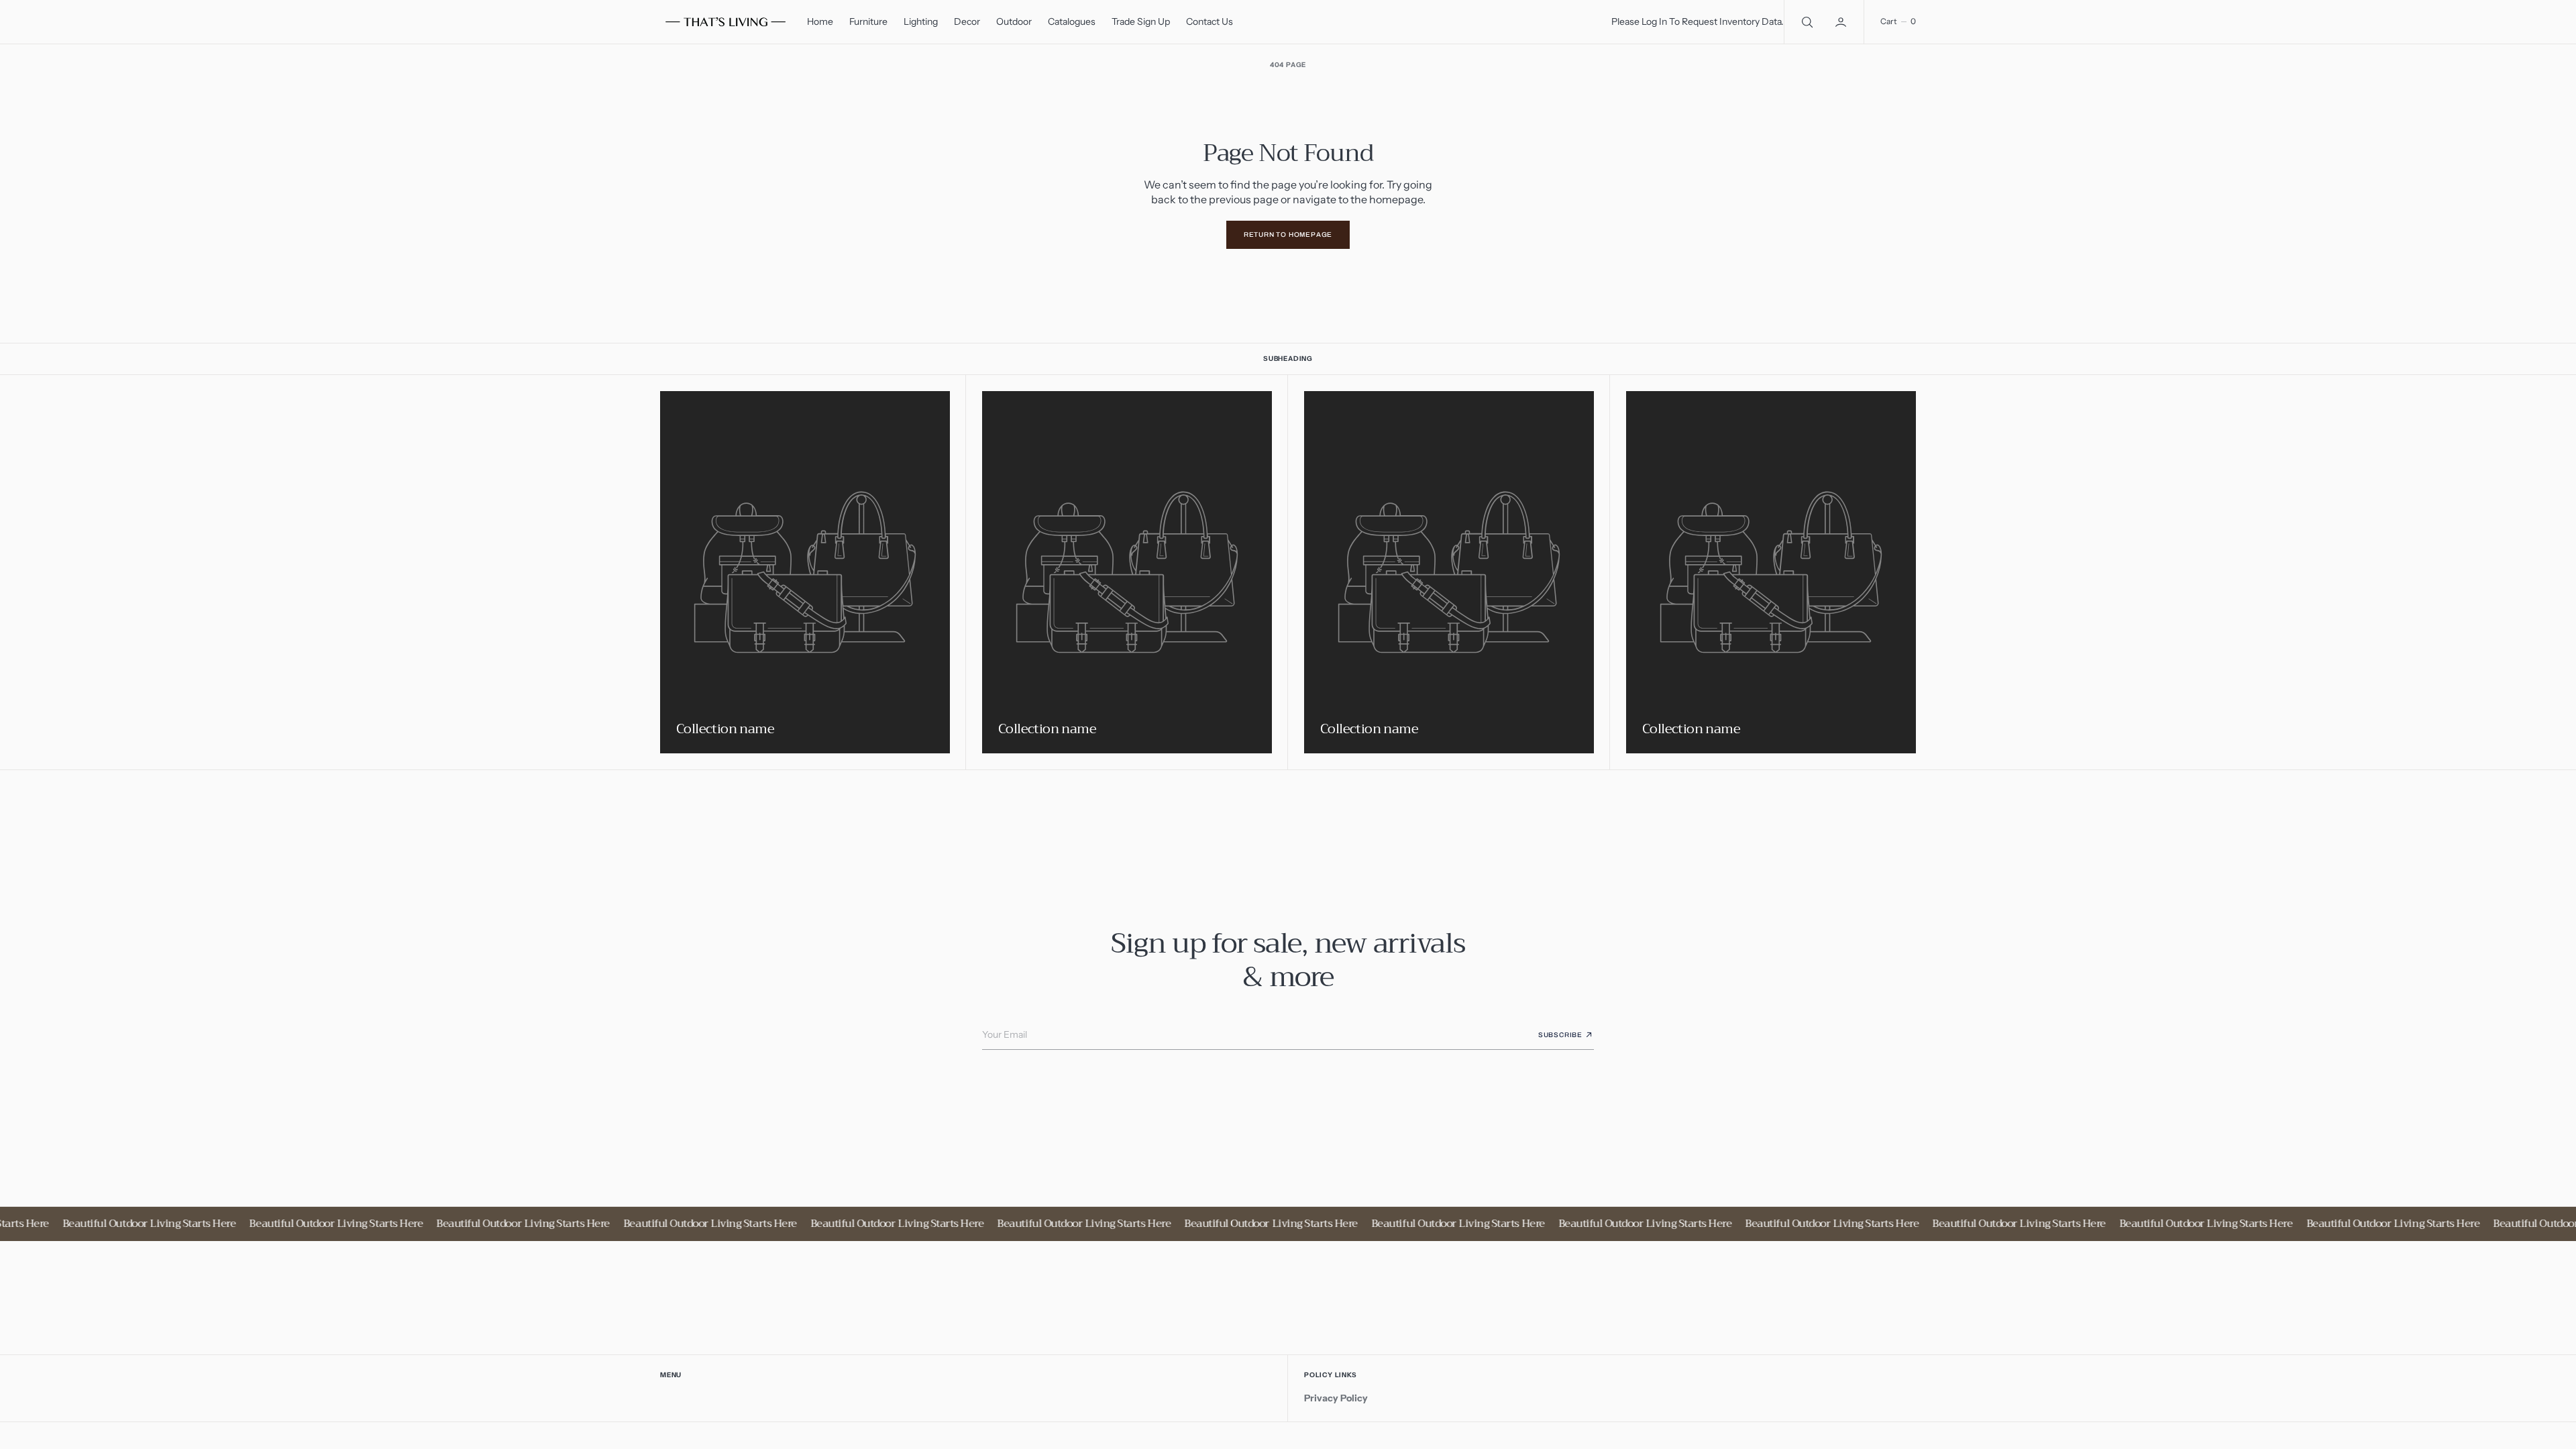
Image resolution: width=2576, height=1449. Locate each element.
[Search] (1806, 22)
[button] (1842, 22)
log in (1654, 21)
